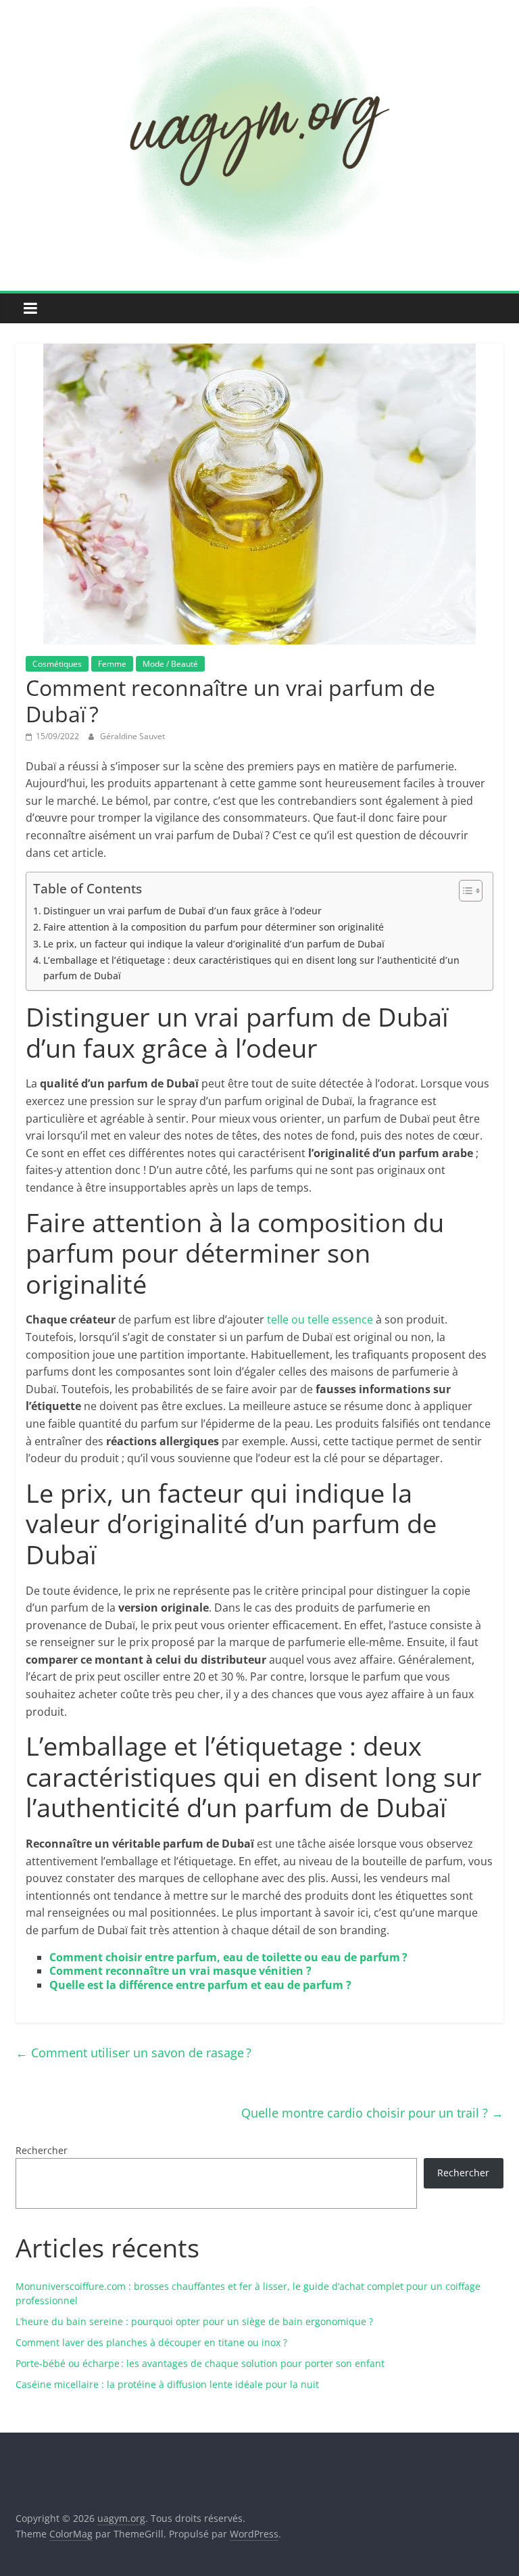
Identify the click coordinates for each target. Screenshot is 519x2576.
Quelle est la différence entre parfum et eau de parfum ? (200, 1985)
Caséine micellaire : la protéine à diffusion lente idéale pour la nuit (167, 2384)
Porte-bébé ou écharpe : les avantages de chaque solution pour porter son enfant (200, 2363)
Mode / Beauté (170, 664)
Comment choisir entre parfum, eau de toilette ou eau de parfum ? (228, 1957)
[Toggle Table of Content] (464, 891)
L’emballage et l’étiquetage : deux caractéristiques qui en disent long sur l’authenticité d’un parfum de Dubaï (251, 968)
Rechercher (42, 2150)
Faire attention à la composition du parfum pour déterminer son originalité (214, 927)
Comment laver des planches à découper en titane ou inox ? (151, 2342)
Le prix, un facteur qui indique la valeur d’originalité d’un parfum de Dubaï (214, 944)
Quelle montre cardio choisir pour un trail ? (372, 2113)
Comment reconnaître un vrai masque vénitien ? (180, 1971)
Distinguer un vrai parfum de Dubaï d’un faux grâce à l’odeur (182, 911)
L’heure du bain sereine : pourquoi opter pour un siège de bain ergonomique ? (194, 2321)
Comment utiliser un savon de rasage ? (133, 2053)
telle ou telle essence (320, 1319)
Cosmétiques (57, 664)
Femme (112, 664)
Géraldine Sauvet (132, 736)
